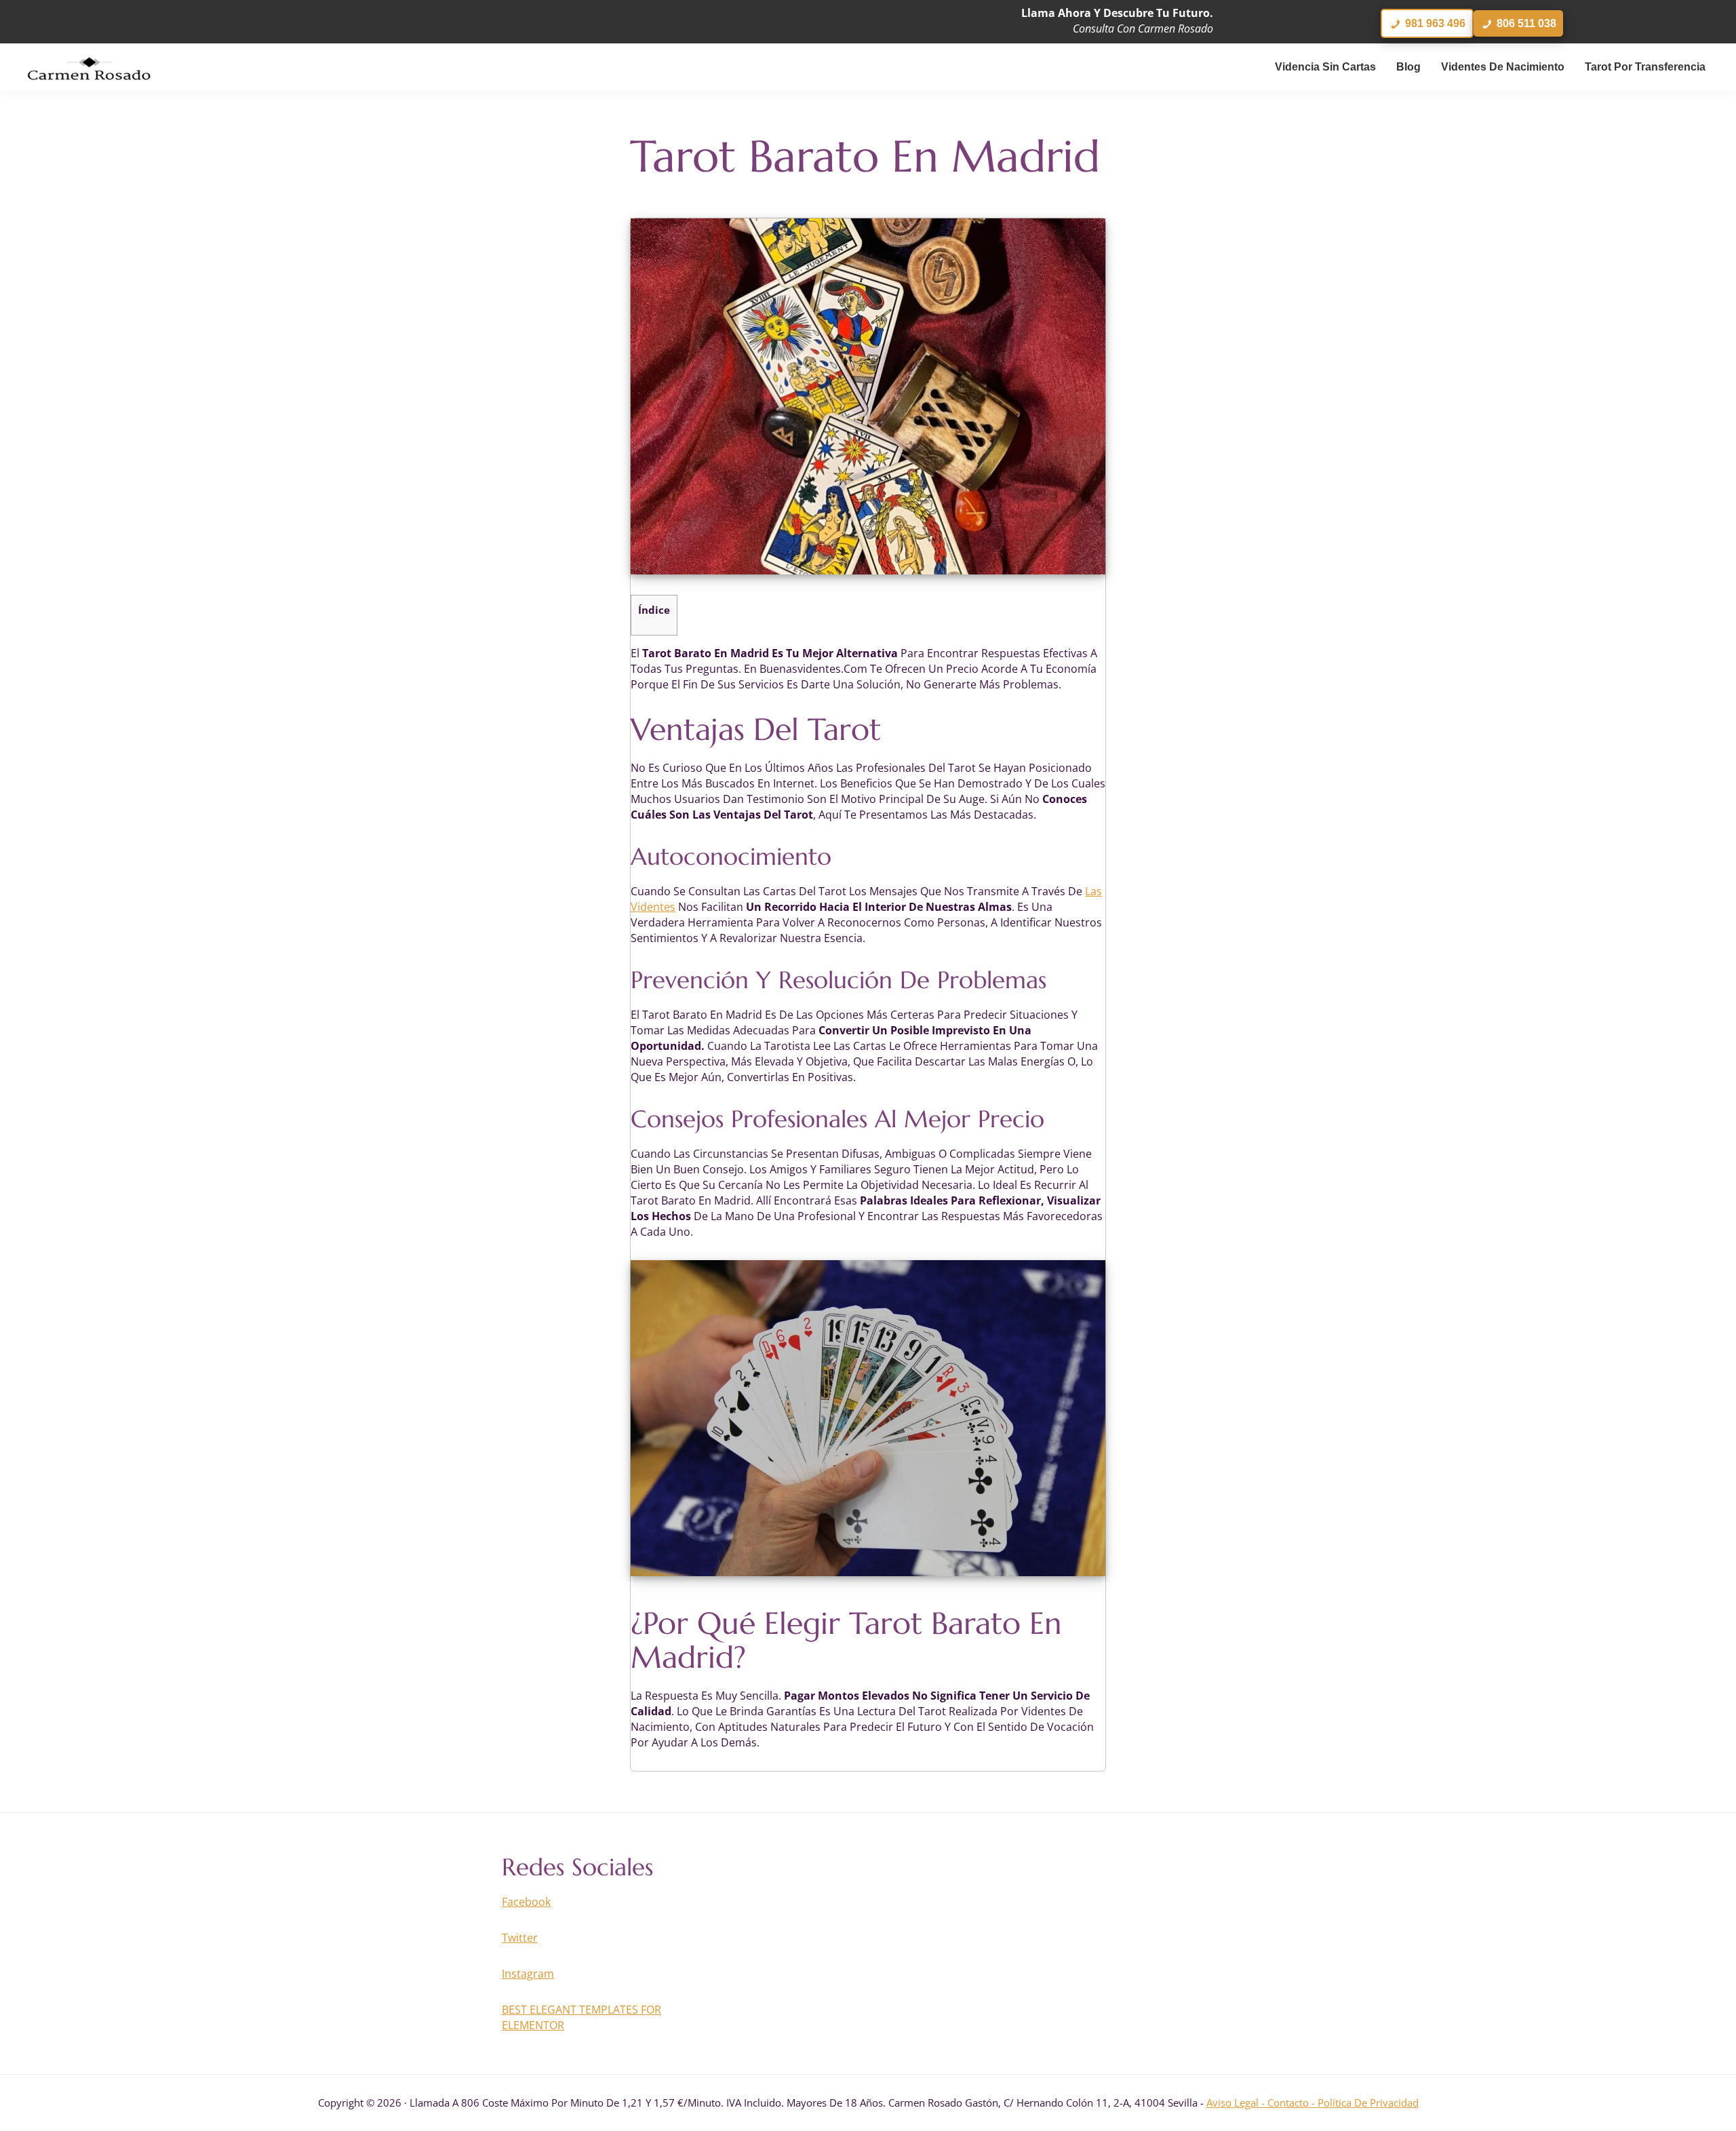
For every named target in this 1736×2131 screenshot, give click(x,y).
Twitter (520, 1938)
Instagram (528, 1974)
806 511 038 (1525, 23)
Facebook (526, 1902)
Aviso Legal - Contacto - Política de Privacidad (1313, 2103)
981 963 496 (1434, 23)
